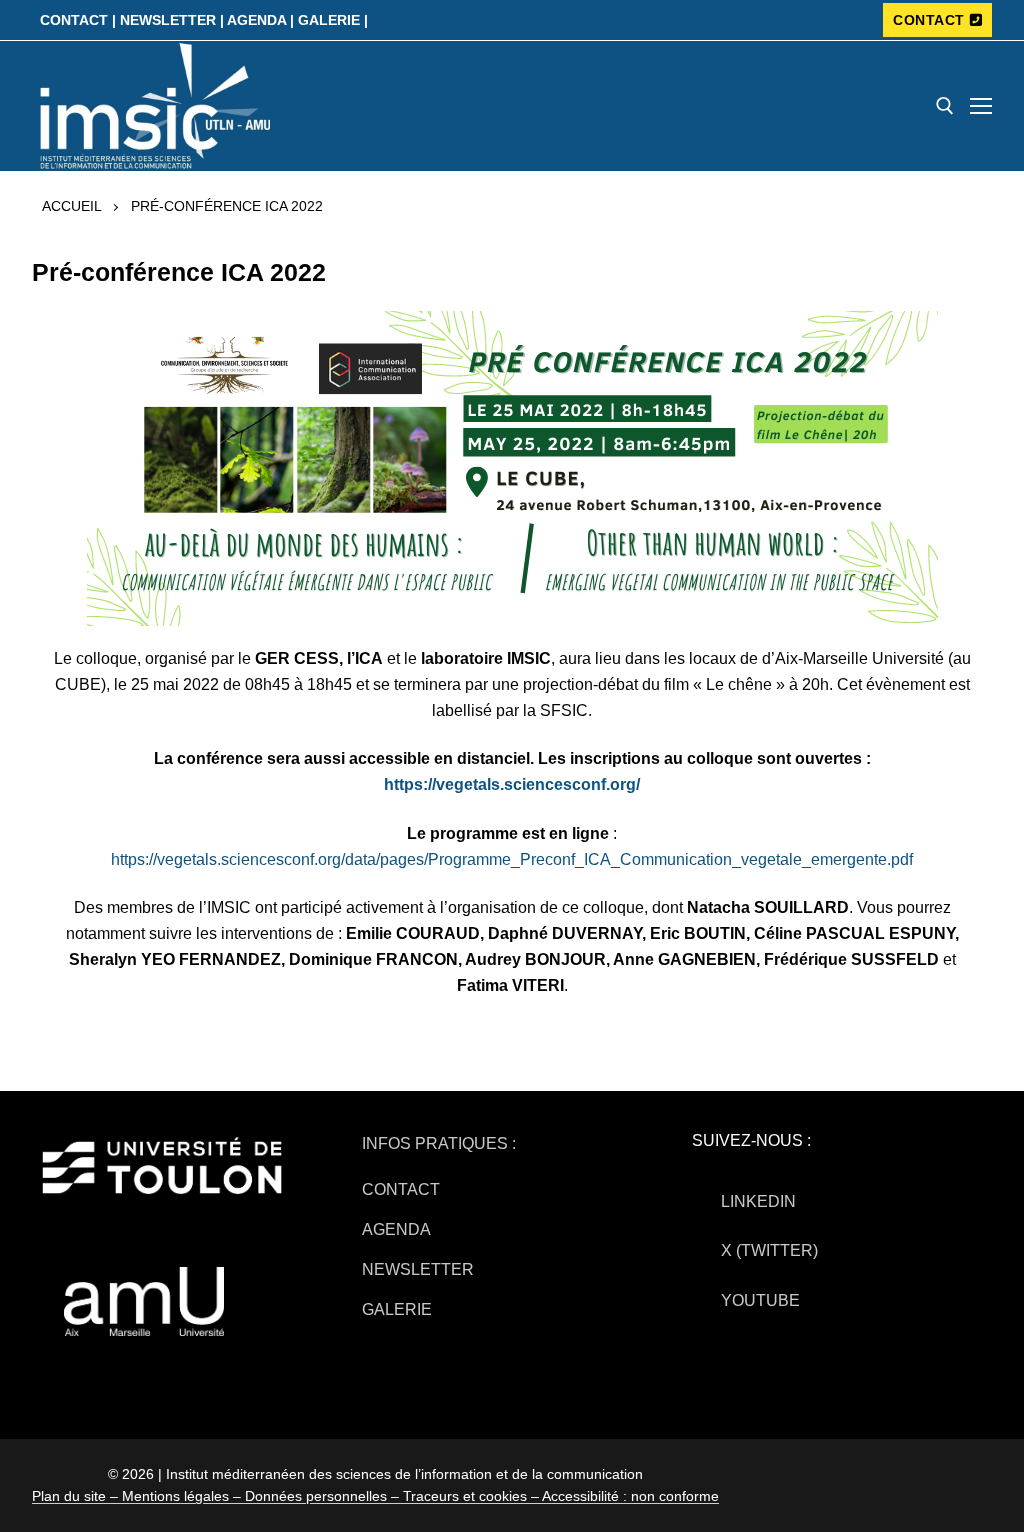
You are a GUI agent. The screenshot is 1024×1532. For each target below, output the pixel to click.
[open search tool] (945, 106)
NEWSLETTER (418, 1269)
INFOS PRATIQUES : (439, 1143)
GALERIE (397, 1309)
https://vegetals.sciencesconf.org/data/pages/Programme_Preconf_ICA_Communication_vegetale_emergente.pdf (512, 859)
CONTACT (929, 20)
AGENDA (396, 1229)
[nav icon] (981, 106)
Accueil (72, 206)
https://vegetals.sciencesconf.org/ (512, 784)
